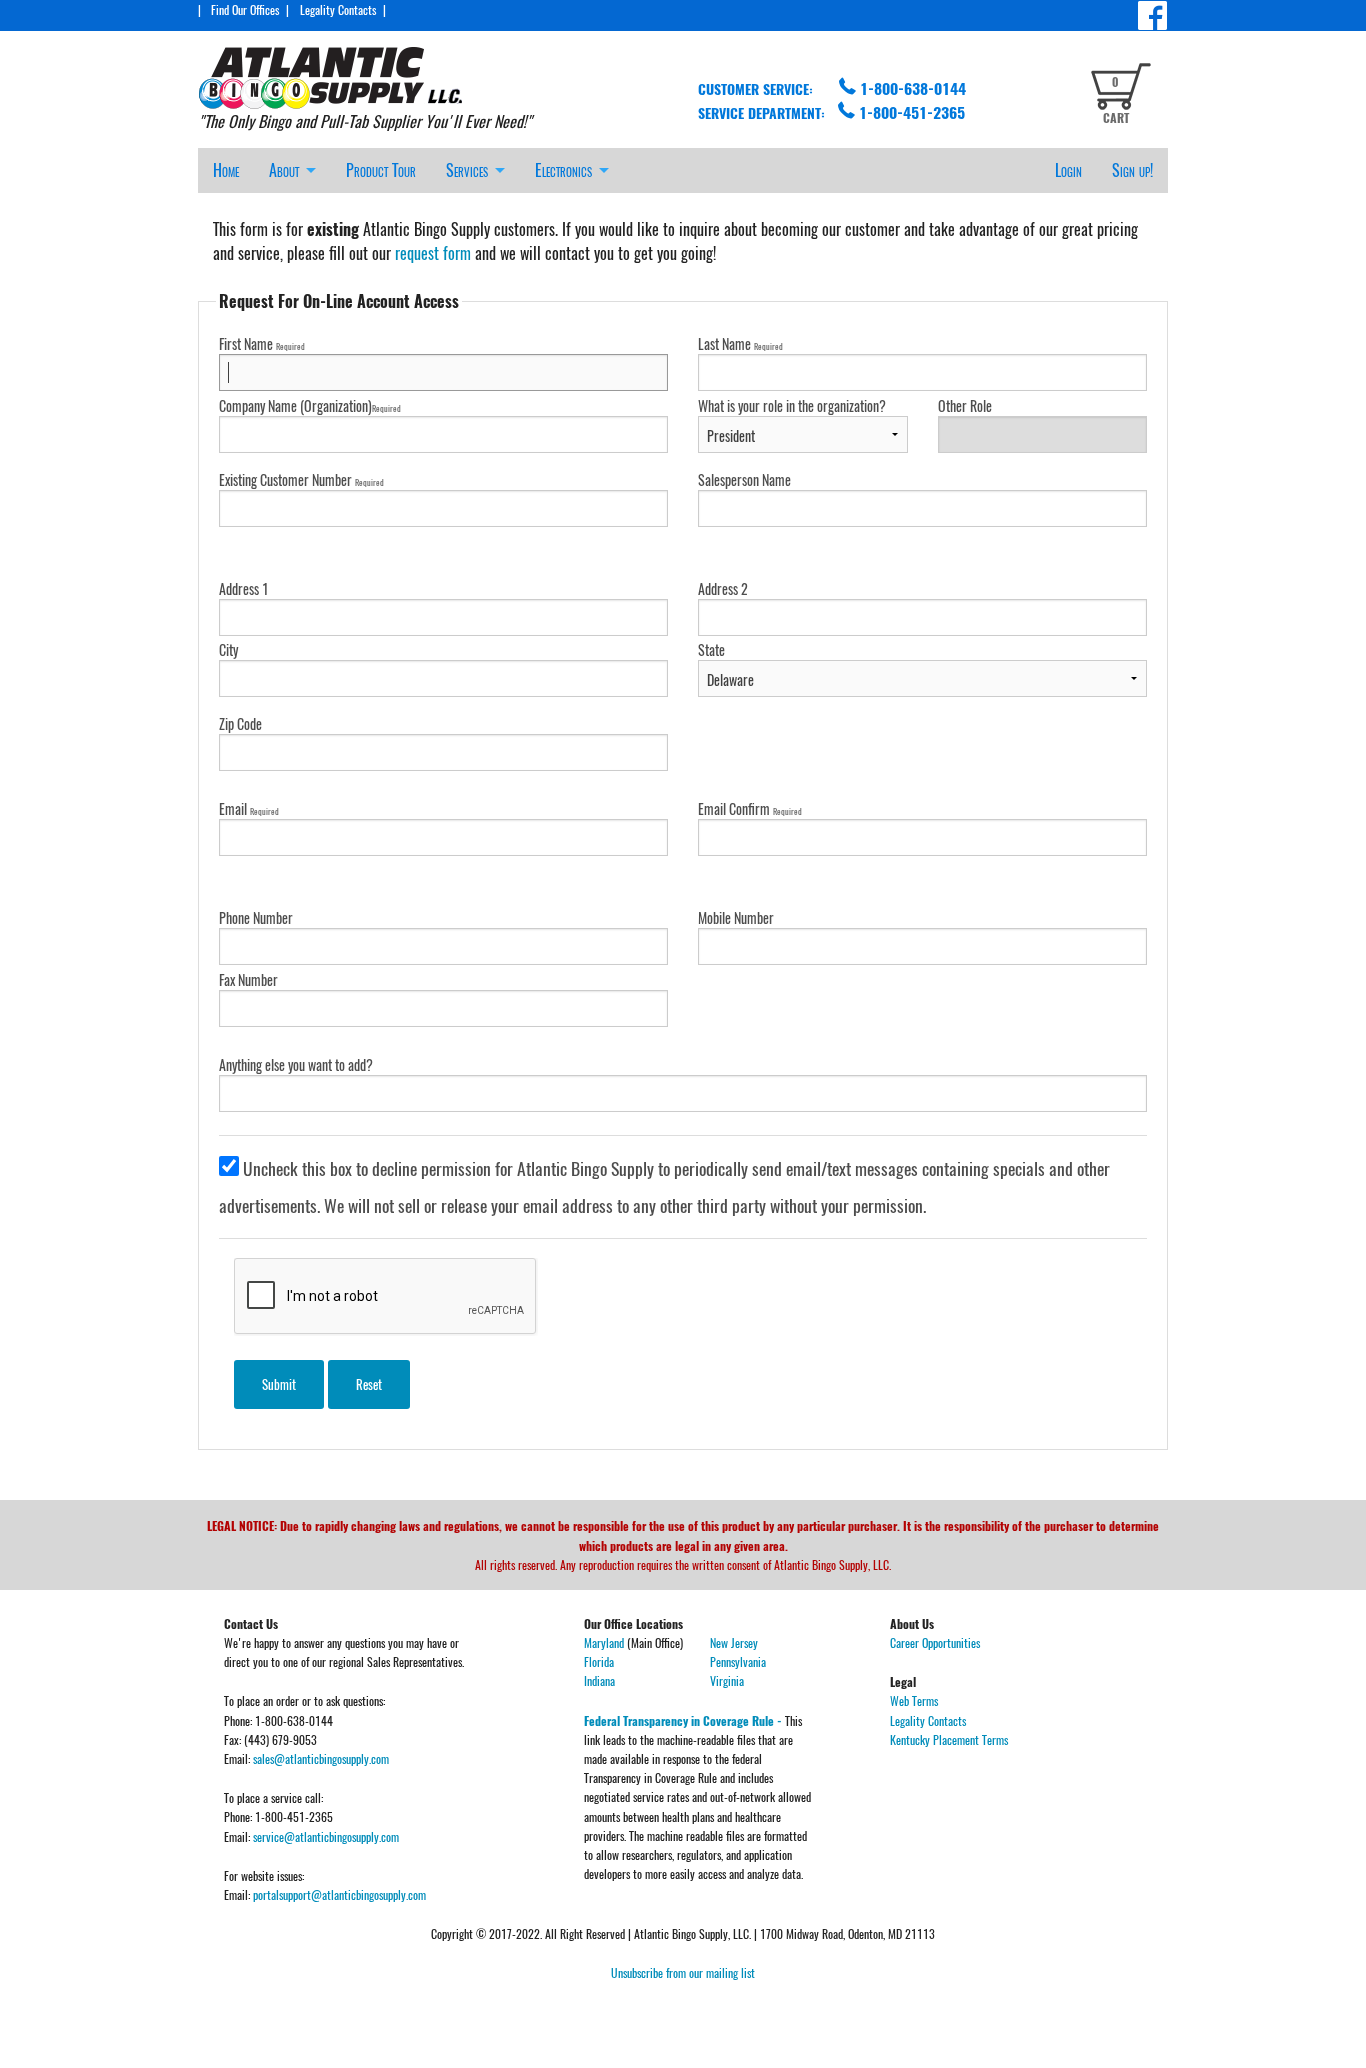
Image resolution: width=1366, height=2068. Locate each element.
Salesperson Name (744, 479)
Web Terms (914, 1700)
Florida (599, 1661)
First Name (262, 343)
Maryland (604, 1642)
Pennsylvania (738, 1661)
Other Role (965, 405)
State (711, 649)
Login (1068, 170)
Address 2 (723, 588)
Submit (279, 1384)
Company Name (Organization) (310, 405)
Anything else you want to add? (296, 1064)
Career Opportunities (935, 1642)
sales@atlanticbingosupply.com (321, 1758)
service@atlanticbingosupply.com (326, 1836)
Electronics (563, 170)
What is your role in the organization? (792, 405)
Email (249, 808)
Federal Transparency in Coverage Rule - (684, 1720)
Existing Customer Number (301, 479)
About (284, 170)
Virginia (727, 1680)
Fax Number (248, 979)
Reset (369, 1384)
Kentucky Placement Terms (949, 1739)
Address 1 (244, 588)
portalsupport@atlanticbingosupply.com (339, 1894)
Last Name (740, 343)
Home (226, 170)
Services (467, 170)
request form (433, 253)
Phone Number (256, 917)
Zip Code (240, 723)
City (228, 649)
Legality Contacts (338, 9)
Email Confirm (750, 808)
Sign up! (1132, 170)
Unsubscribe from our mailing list (683, 1972)
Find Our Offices (245, 9)
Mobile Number (736, 917)
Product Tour (381, 170)
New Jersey (734, 1642)
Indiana (599, 1680)
